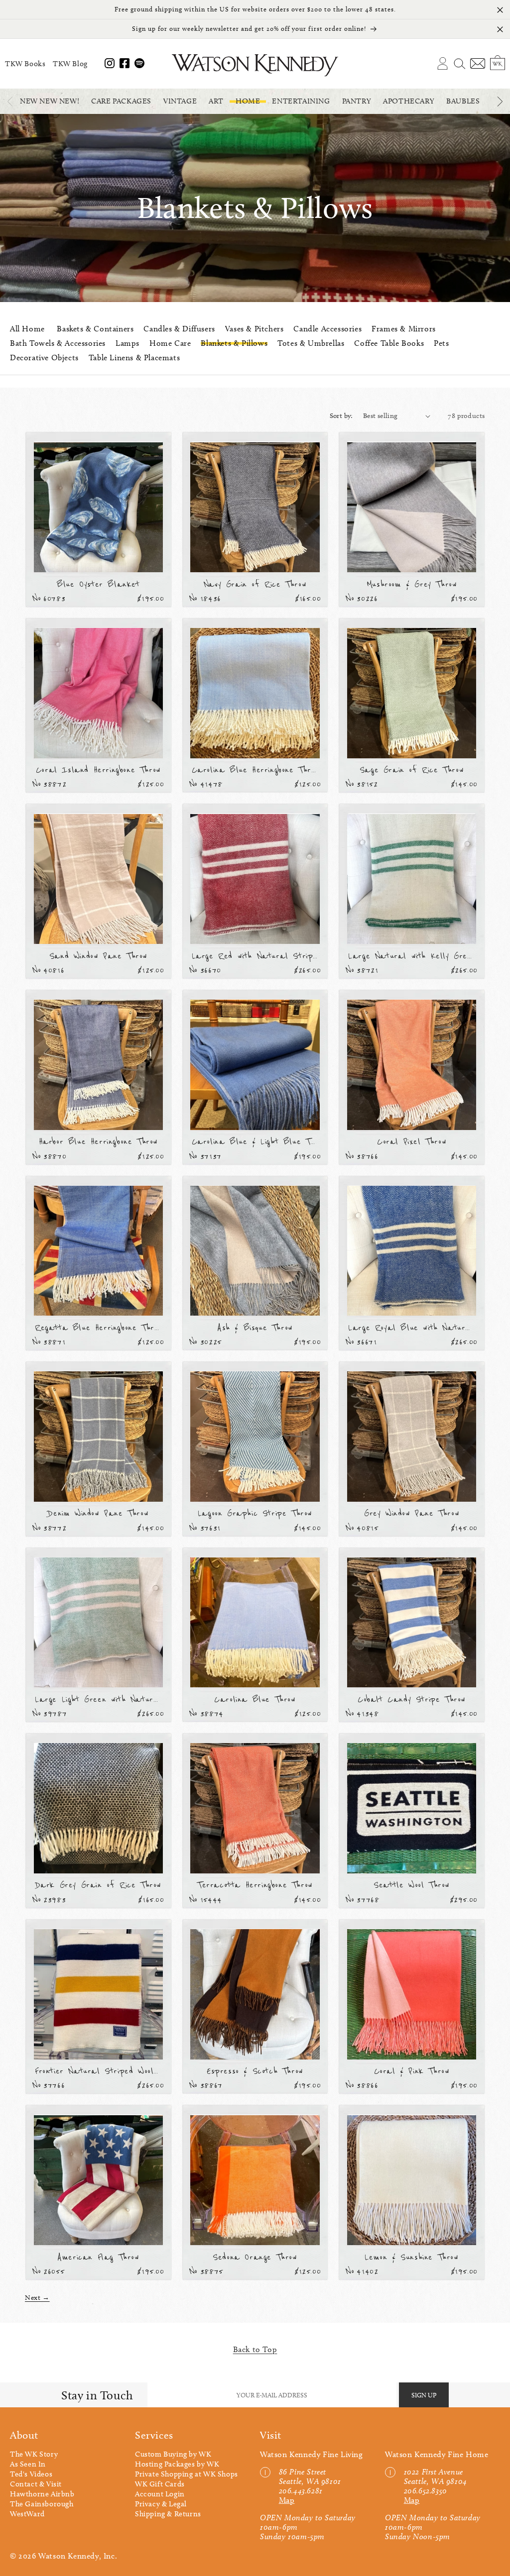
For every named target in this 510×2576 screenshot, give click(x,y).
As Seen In (28, 2464)
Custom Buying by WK (173, 2454)
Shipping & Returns (168, 2514)
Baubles (463, 101)
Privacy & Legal (161, 2504)
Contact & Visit (36, 2484)
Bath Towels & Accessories (58, 343)
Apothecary (409, 101)
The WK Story (34, 2454)
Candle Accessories (327, 329)
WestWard (27, 2514)
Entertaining (301, 101)
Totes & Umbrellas (311, 343)
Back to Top (255, 2349)
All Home (27, 329)
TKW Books (25, 64)
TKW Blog (70, 64)
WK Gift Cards (160, 2484)
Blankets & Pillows (234, 343)
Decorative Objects (44, 358)
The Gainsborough (42, 2504)
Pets (441, 343)
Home (248, 101)
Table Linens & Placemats (134, 358)
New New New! (50, 101)
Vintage (180, 101)
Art (216, 101)
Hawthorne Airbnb (42, 2494)
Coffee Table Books (389, 343)
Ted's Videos (31, 2474)
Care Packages (121, 101)
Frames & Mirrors (404, 329)
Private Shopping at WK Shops (187, 2474)
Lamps (127, 343)
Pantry (357, 101)
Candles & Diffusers (179, 329)
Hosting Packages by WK (177, 2464)
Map (287, 2500)
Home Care (170, 343)
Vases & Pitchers (255, 329)
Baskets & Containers (95, 329)
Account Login (160, 2494)
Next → (37, 2298)
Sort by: (341, 416)
